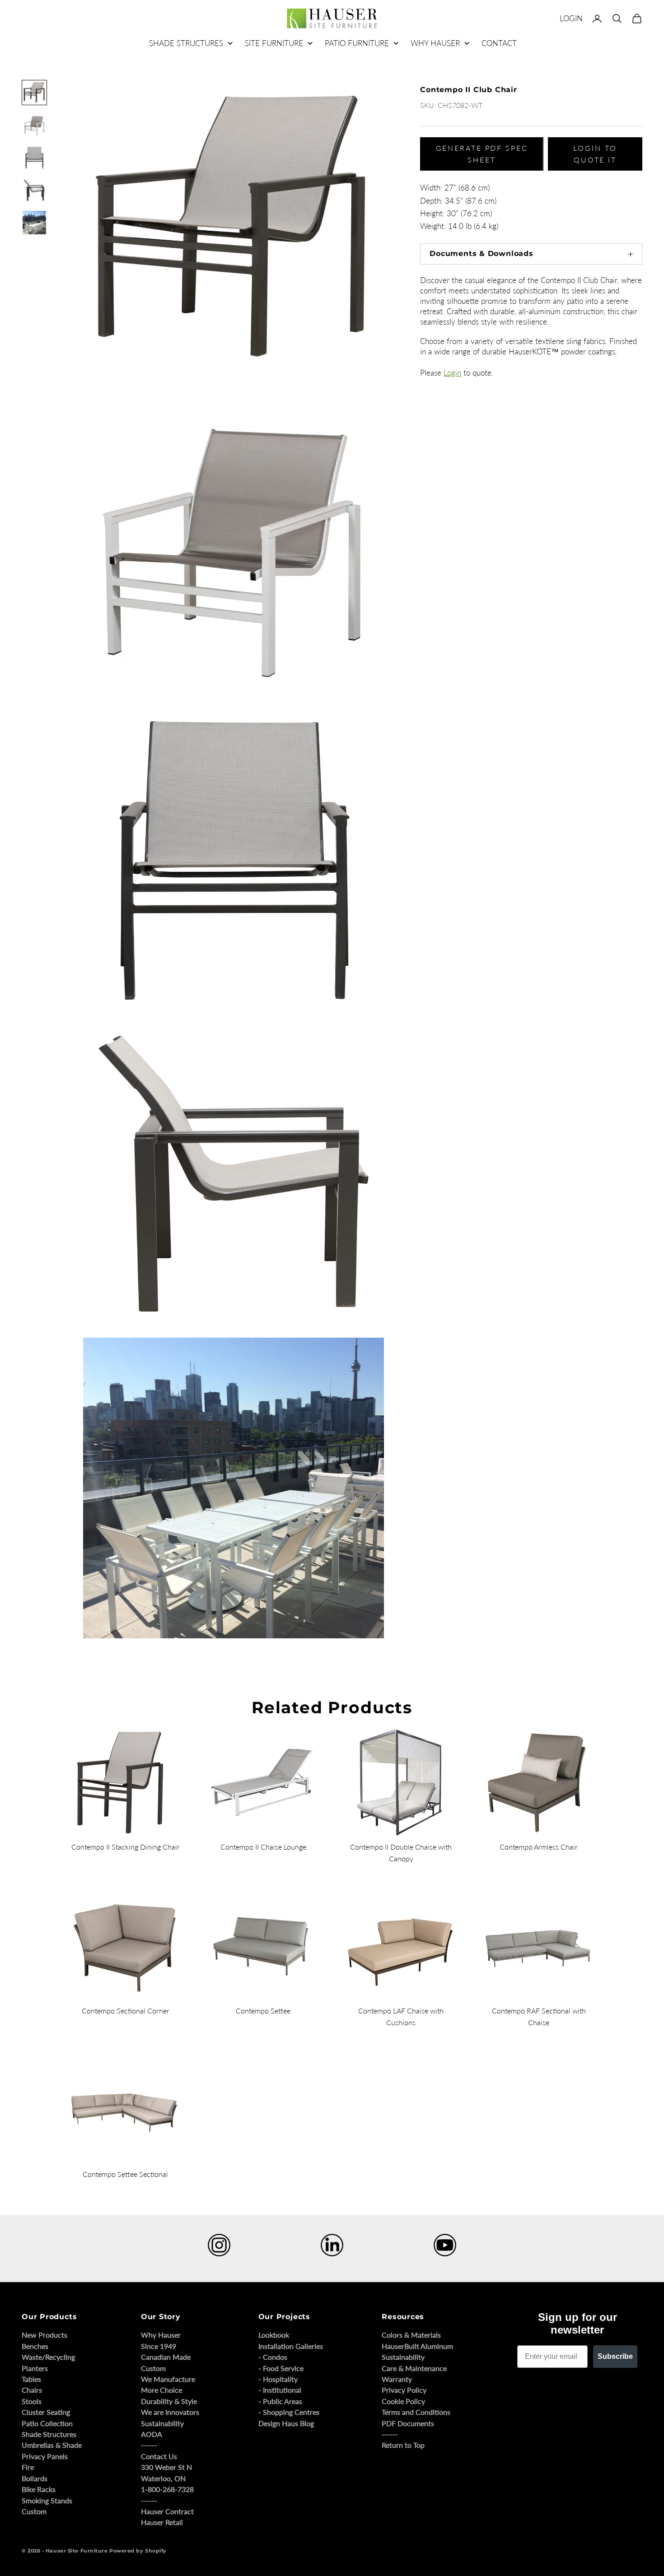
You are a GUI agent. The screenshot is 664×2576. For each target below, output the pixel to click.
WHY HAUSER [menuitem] (435, 43)
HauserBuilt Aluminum (417, 2346)
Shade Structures (49, 2434)
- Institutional (280, 2390)
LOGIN (571, 18)
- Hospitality (278, 2379)
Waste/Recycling (48, 2357)
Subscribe (615, 2356)
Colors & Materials (411, 2335)
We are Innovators (170, 2412)
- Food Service (281, 2368)
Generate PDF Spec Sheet (482, 154)
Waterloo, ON (163, 2478)
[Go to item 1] (34, 93)
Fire (28, 2467)
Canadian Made (166, 2357)
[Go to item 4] (34, 190)
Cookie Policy (403, 2401)
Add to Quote (433, 636)
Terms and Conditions (416, 2412)
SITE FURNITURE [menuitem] (274, 43)
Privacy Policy (404, 2390)
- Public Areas (280, 2401)
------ (149, 2445)
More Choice (161, 2390)
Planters (35, 2368)
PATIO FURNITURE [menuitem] (357, 43)
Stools (32, 2401)
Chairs (32, 2390)
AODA (152, 2434)
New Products (44, 2335)
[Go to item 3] (34, 158)
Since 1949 (159, 2346)
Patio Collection (47, 2423)
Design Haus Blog (286, 2423)
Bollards (35, 2478)
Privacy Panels (45, 2456)
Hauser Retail (162, 2522)
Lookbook (274, 2335)
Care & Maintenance (414, 2368)
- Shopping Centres (289, 2412)
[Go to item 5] (34, 223)
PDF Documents (408, 2423)
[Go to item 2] (34, 125)
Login (452, 373)
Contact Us (159, 2456)
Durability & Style (169, 2401)
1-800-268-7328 (167, 2489)
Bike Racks (39, 2489)
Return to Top (403, 2445)
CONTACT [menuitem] (499, 43)
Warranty (397, 2379)
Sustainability (162, 2423)
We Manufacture (168, 2379)
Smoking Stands (47, 2500)
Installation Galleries (291, 2346)
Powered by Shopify (138, 2551)
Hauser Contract (167, 2511)
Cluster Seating (46, 2412)
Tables (31, 2379)
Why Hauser (161, 2335)
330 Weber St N (166, 2467)
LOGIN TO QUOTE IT (595, 154)
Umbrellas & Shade (52, 2445)
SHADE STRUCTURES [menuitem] (186, 43)
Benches (35, 2346)
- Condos (273, 2357)
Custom (34, 2511)
